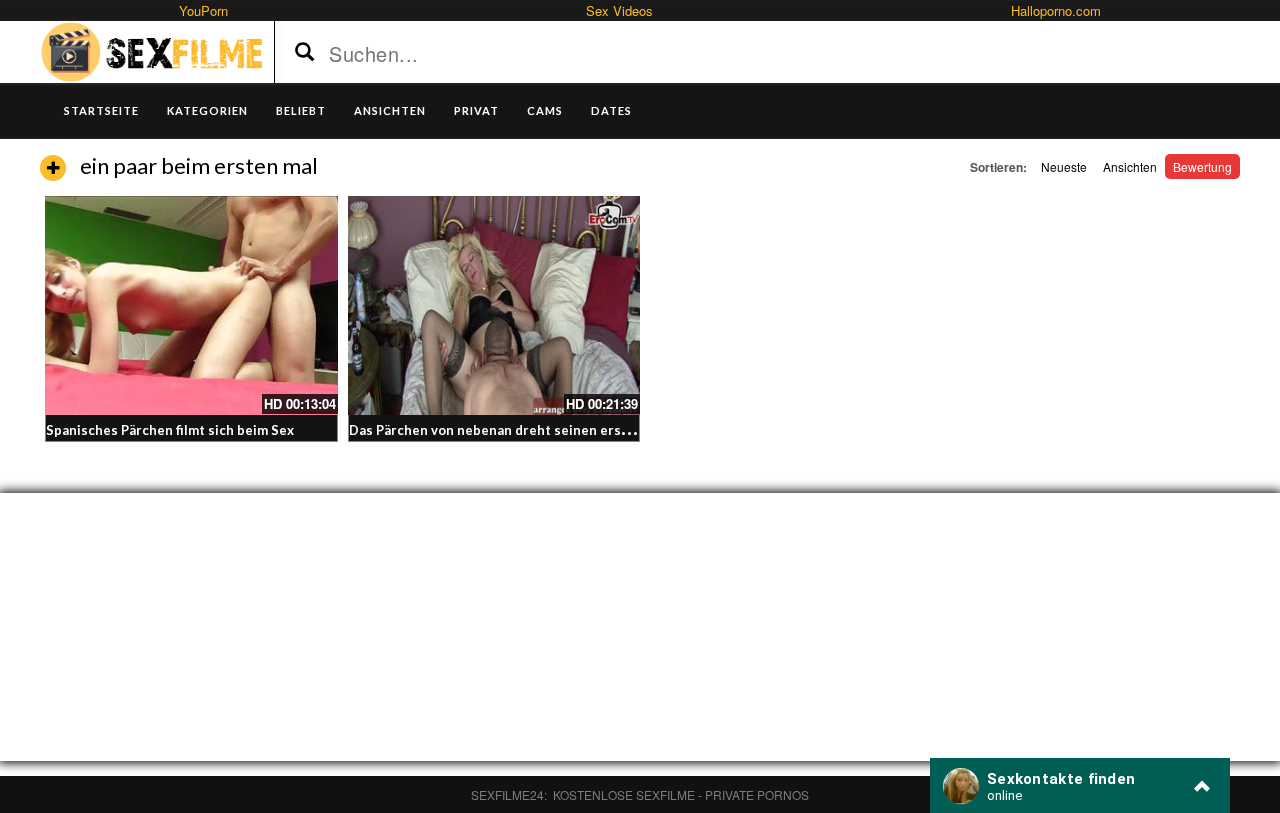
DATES (611, 110)
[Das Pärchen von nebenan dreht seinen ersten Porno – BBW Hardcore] (494, 305)
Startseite (101, 110)
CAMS (545, 110)
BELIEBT (301, 110)
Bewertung (1202, 166)
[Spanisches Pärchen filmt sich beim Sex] (191, 305)
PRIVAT (476, 110)
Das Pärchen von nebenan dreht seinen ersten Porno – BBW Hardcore (570, 430)
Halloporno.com (1056, 10)
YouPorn (203, 10)
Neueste (1064, 166)
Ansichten (1130, 166)
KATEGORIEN (207, 110)
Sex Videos (619, 10)
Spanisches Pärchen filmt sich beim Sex (170, 430)
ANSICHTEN (390, 110)
